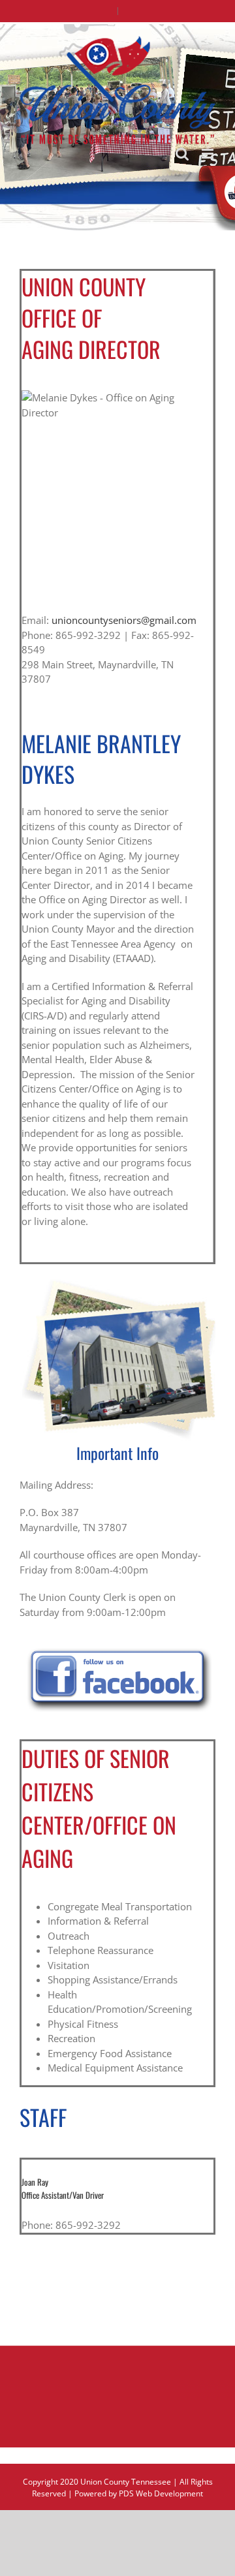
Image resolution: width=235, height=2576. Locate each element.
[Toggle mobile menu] (209, 154)
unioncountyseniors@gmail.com (124, 620)
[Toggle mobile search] (182, 154)
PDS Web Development (161, 2493)
